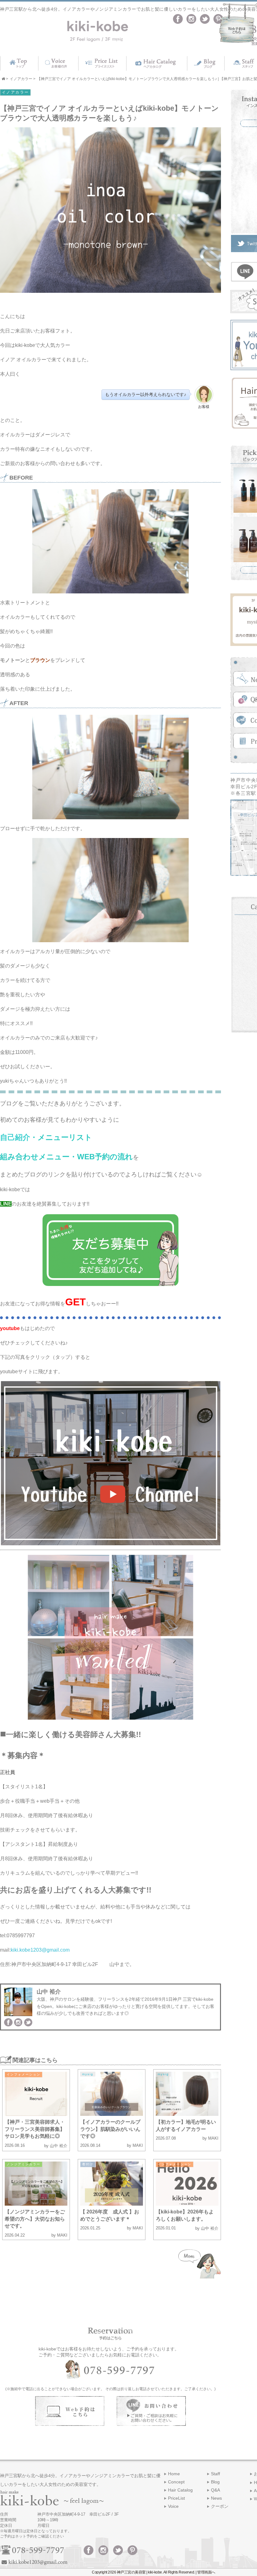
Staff (215, 2474)
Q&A (215, 2490)
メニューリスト (65, 1137)
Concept (176, 2482)
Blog (215, 2482)
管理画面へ (206, 2572)
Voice (173, 2506)
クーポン (220, 2506)
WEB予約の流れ (105, 1157)
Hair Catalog (180, 2490)
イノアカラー (15, 92)
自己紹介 (15, 1137)
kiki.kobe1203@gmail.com (41, 1950)
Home (174, 2474)
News (216, 2498)
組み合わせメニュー (35, 1157)
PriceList (176, 2498)
